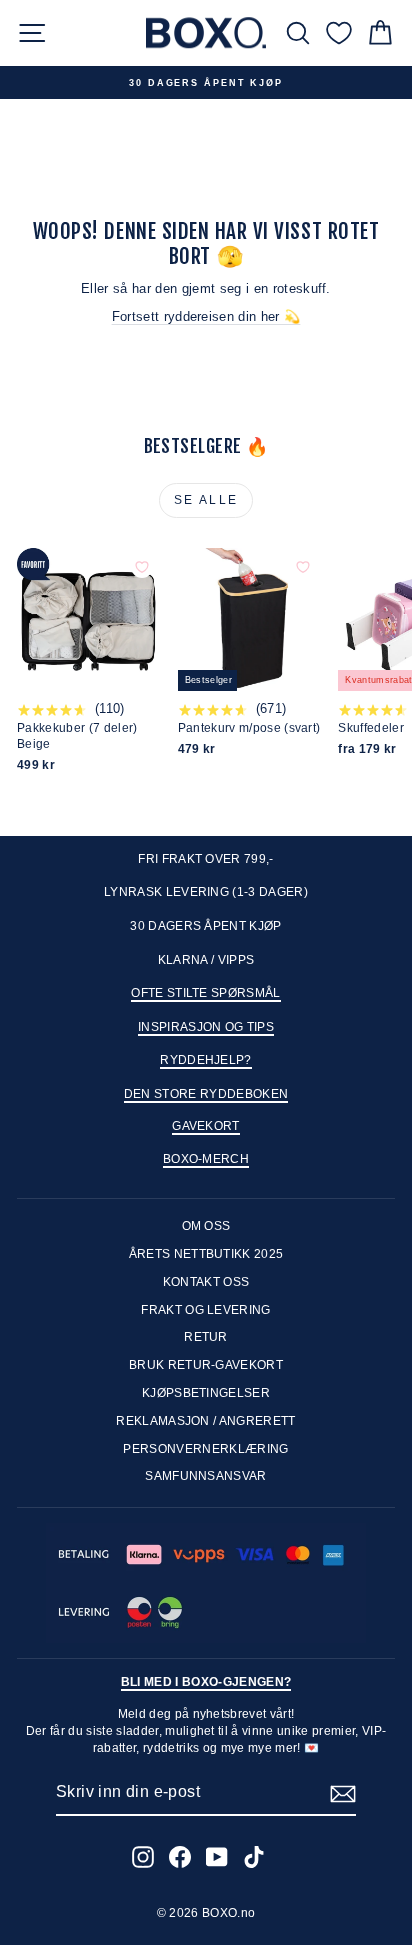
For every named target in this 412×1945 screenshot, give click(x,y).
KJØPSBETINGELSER (206, 1393)
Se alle (206, 500)
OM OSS (206, 1226)
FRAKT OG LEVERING (206, 1310)
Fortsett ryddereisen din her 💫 (206, 316)
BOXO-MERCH (206, 1159)
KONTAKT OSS (206, 1282)
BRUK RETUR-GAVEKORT (206, 1365)
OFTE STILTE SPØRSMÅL (206, 993)
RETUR (206, 1337)
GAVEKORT (206, 1126)
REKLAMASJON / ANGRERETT (205, 1421)
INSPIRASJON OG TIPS (206, 1027)
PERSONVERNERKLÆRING (205, 1449)
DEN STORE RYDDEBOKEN (206, 1094)
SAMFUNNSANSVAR (206, 1476)
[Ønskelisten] (339, 32)
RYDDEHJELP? (206, 1060)
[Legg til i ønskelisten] (142, 567)
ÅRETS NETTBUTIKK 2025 (206, 1254)
